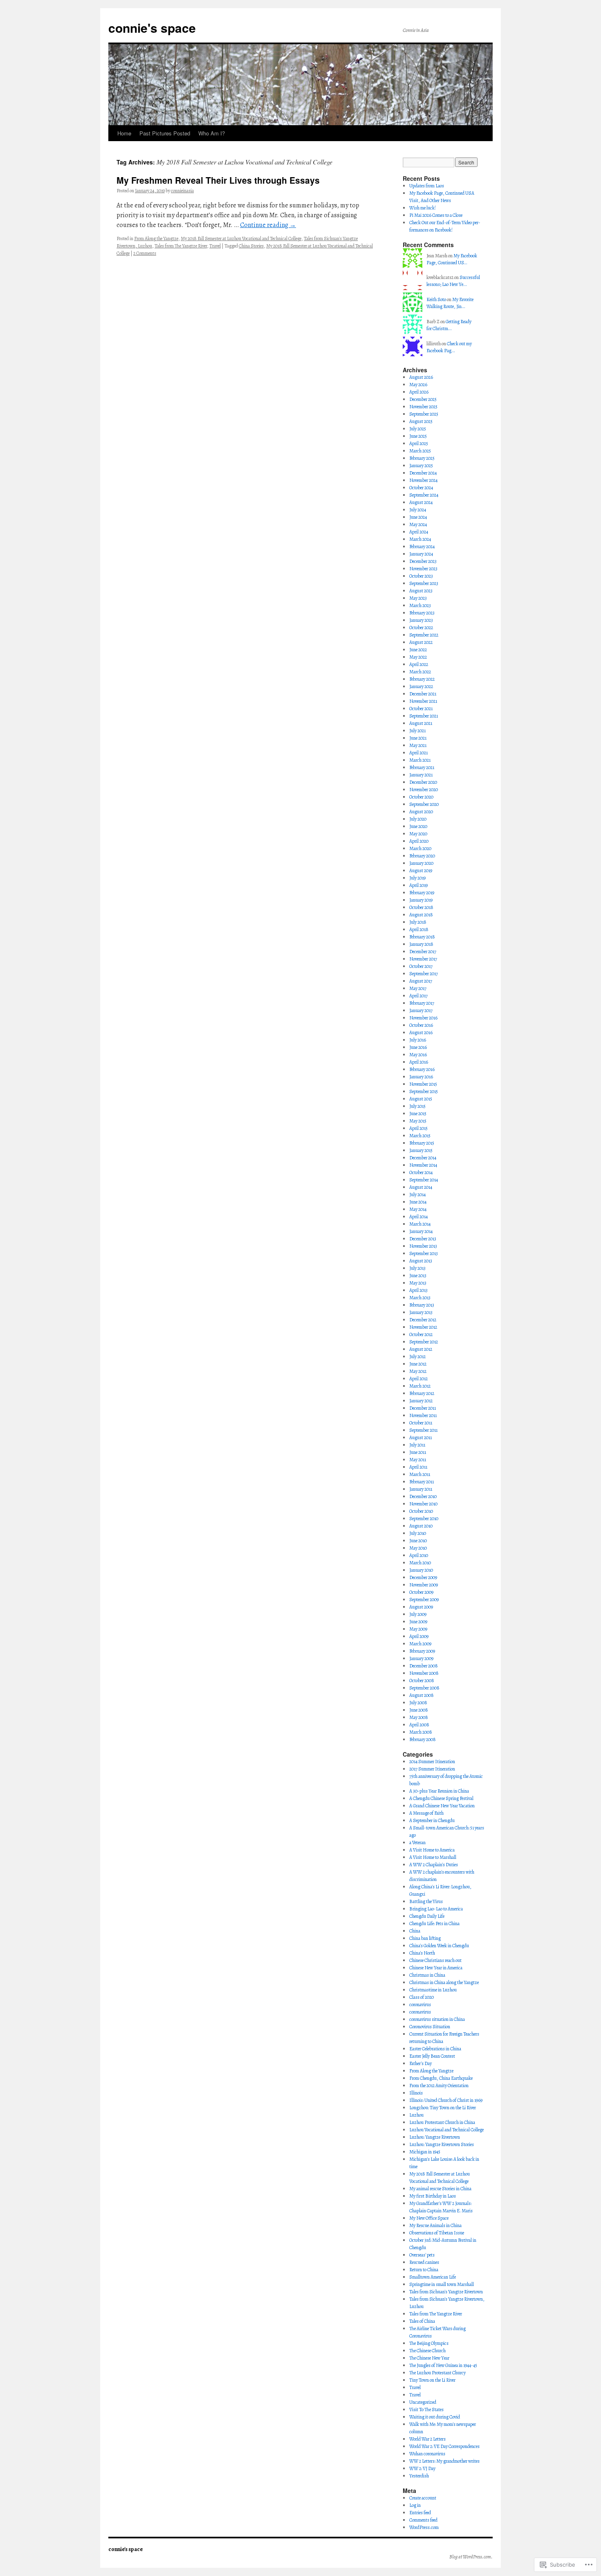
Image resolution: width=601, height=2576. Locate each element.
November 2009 (424, 1585)
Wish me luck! (423, 208)
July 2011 (417, 1445)
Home (124, 133)
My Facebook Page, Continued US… (452, 259)
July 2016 (418, 1040)
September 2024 (424, 495)
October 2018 (421, 907)
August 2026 (421, 377)
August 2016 (421, 1033)
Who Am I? (212, 133)
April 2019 (418, 885)
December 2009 (423, 1577)
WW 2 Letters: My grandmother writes (444, 2461)
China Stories (251, 246)
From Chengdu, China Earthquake (441, 2078)
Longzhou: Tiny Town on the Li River (443, 2108)
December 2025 (423, 399)
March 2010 (420, 1563)
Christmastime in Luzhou (433, 1990)
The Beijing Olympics (429, 2343)
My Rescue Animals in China (435, 2225)
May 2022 (418, 657)
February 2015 (422, 1143)
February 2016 (422, 1069)
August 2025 (421, 421)
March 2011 (420, 1474)
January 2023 (421, 620)
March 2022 (420, 672)
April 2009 (419, 1636)
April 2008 (419, 1725)
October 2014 (421, 1172)
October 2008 (422, 1681)
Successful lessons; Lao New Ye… (453, 281)
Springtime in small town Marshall (442, 2284)
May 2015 (418, 1121)
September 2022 (424, 635)
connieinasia (182, 191)
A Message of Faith (426, 1813)
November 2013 (423, 1246)
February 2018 (422, 937)
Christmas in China (427, 1975)
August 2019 (421, 871)
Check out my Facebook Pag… (449, 347)
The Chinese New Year (429, 2358)
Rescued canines (424, 2262)
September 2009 (424, 1600)
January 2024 (421, 554)
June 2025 (418, 436)
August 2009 (421, 1607)
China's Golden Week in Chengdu (439, 1946)
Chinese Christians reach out (435, 1960)
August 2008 (422, 1695)
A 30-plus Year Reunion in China (439, 1791)
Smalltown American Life (433, 2277)
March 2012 (420, 1386)
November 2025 (423, 407)
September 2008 (424, 1688)
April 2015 (418, 1128)
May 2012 (418, 1371)
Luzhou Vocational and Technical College (446, 2130)
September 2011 (423, 1430)
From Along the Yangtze (156, 238)
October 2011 (421, 1423)
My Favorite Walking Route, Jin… (450, 303)
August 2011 (420, 1438)
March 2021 (420, 760)
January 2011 (421, 1489)
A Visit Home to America (432, 1850)
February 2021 (422, 767)
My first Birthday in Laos (433, 2196)
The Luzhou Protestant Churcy (437, 2373)
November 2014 (423, 1165)
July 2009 (418, 1614)
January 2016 (421, 1077)
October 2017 (421, 966)
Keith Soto (436, 299)
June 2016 (418, 1047)
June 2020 (418, 826)
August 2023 (421, 591)
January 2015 (421, 1150)
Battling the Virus (426, 1901)
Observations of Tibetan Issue (437, 2233)
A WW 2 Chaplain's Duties (434, 1865)
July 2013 (417, 1268)
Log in (415, 2505)
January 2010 (421, 1570)
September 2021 (424, 716)
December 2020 (423, 782)
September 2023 (424, 583)
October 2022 (421, 628)
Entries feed (420, 2513)
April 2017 (418, 996)
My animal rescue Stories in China (440, 2189)
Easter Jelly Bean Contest (432, 2056)
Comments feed (423, 2520)
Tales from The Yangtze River (181, 246)
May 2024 (418, 524)
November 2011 (423, 1415)
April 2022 (419, 664)
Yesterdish (419, 2476)
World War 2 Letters (427, 2439)
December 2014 (423, 1158)
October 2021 (421, 709)
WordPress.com (424, 2527)
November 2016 (423, 1018)
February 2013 (422, 1305)
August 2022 (421, 642)
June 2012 (418, 1364)
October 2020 (421, 797)
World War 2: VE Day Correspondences (444, 2446)
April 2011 (418, 1467)
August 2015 (421, 1099)
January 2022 (421, 686)
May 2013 (418, 1283)
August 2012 (421, 1349)
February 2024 (422, 547)
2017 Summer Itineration (432, 1769)
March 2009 (420, 1644)
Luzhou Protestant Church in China (442, 2122)
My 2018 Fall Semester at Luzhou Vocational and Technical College (241, 238)
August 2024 (421, 502)
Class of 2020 (422, 1997)
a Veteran (417, 1843)
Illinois (416, 2093)
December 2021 (423, 694)
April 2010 (419, 1555)
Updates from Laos (427, 186)
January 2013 (421, 1312)
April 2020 (419, 841)
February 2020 (422, 856)
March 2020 (420, 848)
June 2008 (419, 1710)
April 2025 (419, 443)
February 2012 (422, 1393)
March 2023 (420, 605)
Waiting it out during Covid (435, 2417)
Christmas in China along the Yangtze (444, 1982)
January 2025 (421, 466)
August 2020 (421, 812)
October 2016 (421, 1025)
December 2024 (423, 473)
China (415, 1931)
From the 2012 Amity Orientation (439, 2086)
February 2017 (422, 1003)
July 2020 (418, 819)
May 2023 (418, 598)
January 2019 (421, 900)
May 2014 (418, 1209)
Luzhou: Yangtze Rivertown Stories (442, 2144)
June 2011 (418, 1452)
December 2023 (423, 561)
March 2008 (421, 1732)
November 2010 (423, 1504)
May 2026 (418, 385)
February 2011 (422, 1482)
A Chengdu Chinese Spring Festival (441, 1798)
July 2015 (417, 1106)
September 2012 (424, 1342)
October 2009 (421, 1592)
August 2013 (421, 1261)
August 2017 (421, 981)
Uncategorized (423, 2402)
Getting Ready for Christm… (449, 325)
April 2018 (419, 929)
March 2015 (420, 1136)
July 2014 (417, 1195)
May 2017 (418, 988)
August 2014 (421, 1187)
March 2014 (420, 1224)
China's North (422, 1953)
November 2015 (423, 1084)
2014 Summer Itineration (432, 1762)
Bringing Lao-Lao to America (436, 1909)
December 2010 (423, 1496)
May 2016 (418, 1055)
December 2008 (424, 1666)
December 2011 (423, 1408)
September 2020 (424, 804)
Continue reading (268, 225)
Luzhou (416, 2115)
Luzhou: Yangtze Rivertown (435, 2137)
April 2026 (419, 392)
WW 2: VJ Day (422, 2468)
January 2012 (421, 1401)
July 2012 (417, 1357)
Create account (423, 2498)
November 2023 (423, 569)
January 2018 (421, 944)
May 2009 (418, 1629)
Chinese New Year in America (436, 1968)
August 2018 (421, 915)
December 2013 (423, 1239)
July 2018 (418, 922)
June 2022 (418, 650)
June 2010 (418, 1541)
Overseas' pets (422, 2255)
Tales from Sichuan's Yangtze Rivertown (446, 2292)
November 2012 (423, 1327)
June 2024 (418, 517)
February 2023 (422, 613)
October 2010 (421, 1511)
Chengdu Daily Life (427, 1916)
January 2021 (421, 775)
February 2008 (423, 1739)
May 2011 (418, 1460)
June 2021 (418, 738)
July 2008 (418, 1703)
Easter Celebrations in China (435, 2049)
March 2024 (420, 539)
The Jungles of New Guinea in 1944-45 (443, 2365)
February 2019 (422, 893)
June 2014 (418, 1202)
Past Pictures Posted (165, 133)
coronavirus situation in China (437, 2019)
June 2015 (418, 1114)
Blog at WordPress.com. (471, 2557)
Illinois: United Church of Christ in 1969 (446, 2100)
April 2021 (418, 753)
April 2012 (418, 1379)
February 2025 (422, 458)
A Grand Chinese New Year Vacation (442, 1806)
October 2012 (421, 1334)
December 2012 (423, 1320)
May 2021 (418, 745)
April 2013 (418, 1290)
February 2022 (422, 679)
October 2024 (421, 488)
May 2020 (418, 834)
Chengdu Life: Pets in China (434, 1924)
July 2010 (418, 1533)
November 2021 (423, 701)
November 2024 (423, 480)
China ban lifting (425, 1938)
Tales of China (422, 2321)
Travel (215, 246)
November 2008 (424, 1673)
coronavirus (420, 2005)
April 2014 (418, 1217)
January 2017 (421, 1010)
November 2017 (423, 959)
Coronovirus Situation (430, 2027)
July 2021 (417, 731)
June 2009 (418, 1622)
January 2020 (421, 863)
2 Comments (145, 253)
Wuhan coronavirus (427, 2454)
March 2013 (420, 1298)
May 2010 (418, 1548)
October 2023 (421, 576)
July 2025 (418, 429)
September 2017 (424, 974)
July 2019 (417, 878)
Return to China (424, 2270)
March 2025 (420, 451)
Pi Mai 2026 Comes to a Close (436, 215)
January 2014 (421, 1231)
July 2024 (418, 510)
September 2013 (424, 1253)
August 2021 (421, 723)
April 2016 (419, 1062)
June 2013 (418, 1276)
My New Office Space (429, 2218)
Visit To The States (426, 2410)
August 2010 (421, 1526)
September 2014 (424, 1180)
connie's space (152, 28)
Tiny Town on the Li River (432, 2380)
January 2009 (421, 1658)
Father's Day (420, 2063)
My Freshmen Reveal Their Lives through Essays (218, 180)
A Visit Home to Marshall (433, 1857)
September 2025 (424, 414)
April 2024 (419, 532)
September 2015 (424, 1091)
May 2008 (419, 1717)
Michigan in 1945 (425, 2152)
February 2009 (422, 1651)
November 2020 (424, 790)
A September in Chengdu (432, 1820)
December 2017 (423, 952)
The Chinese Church (427, 2351)
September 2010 (424, 1519)
